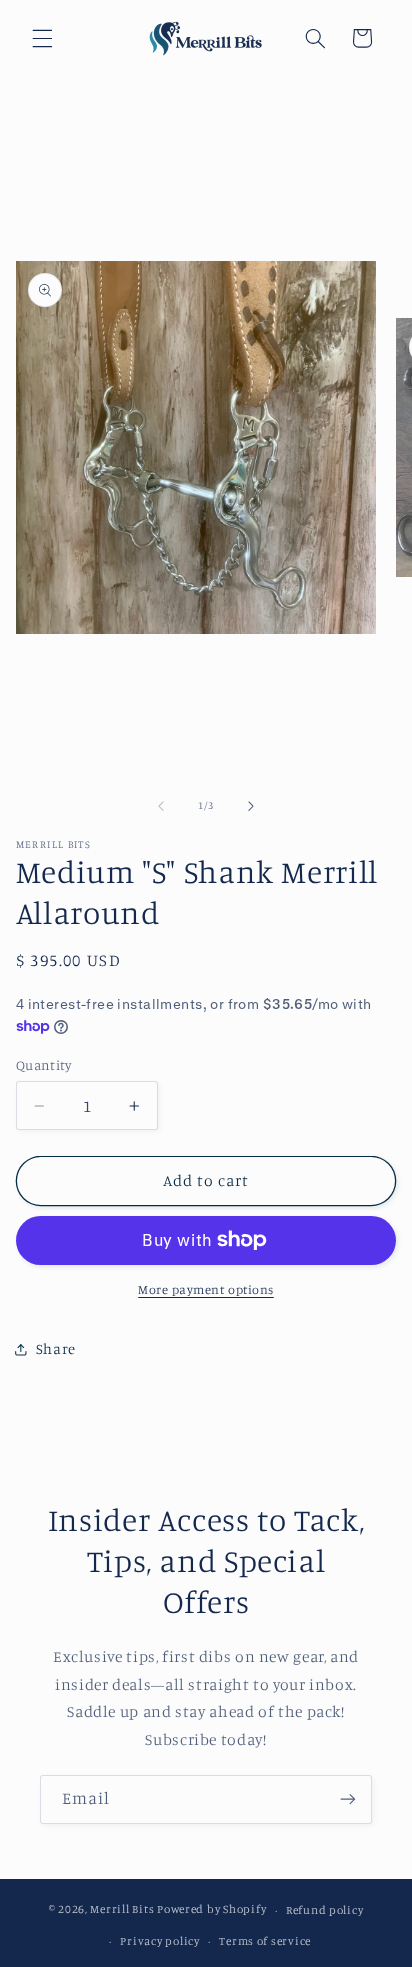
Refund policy (325, 1910)
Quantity (43, 1065)
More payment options (206, 1289)
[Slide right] (251, 806)
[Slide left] (161, 806)
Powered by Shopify (211, 1910)
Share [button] (56, 1348)
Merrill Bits (122, 1910)
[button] (42, 38)
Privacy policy (159, 1941)
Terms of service (265, 1941)
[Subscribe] (348, 1799)
